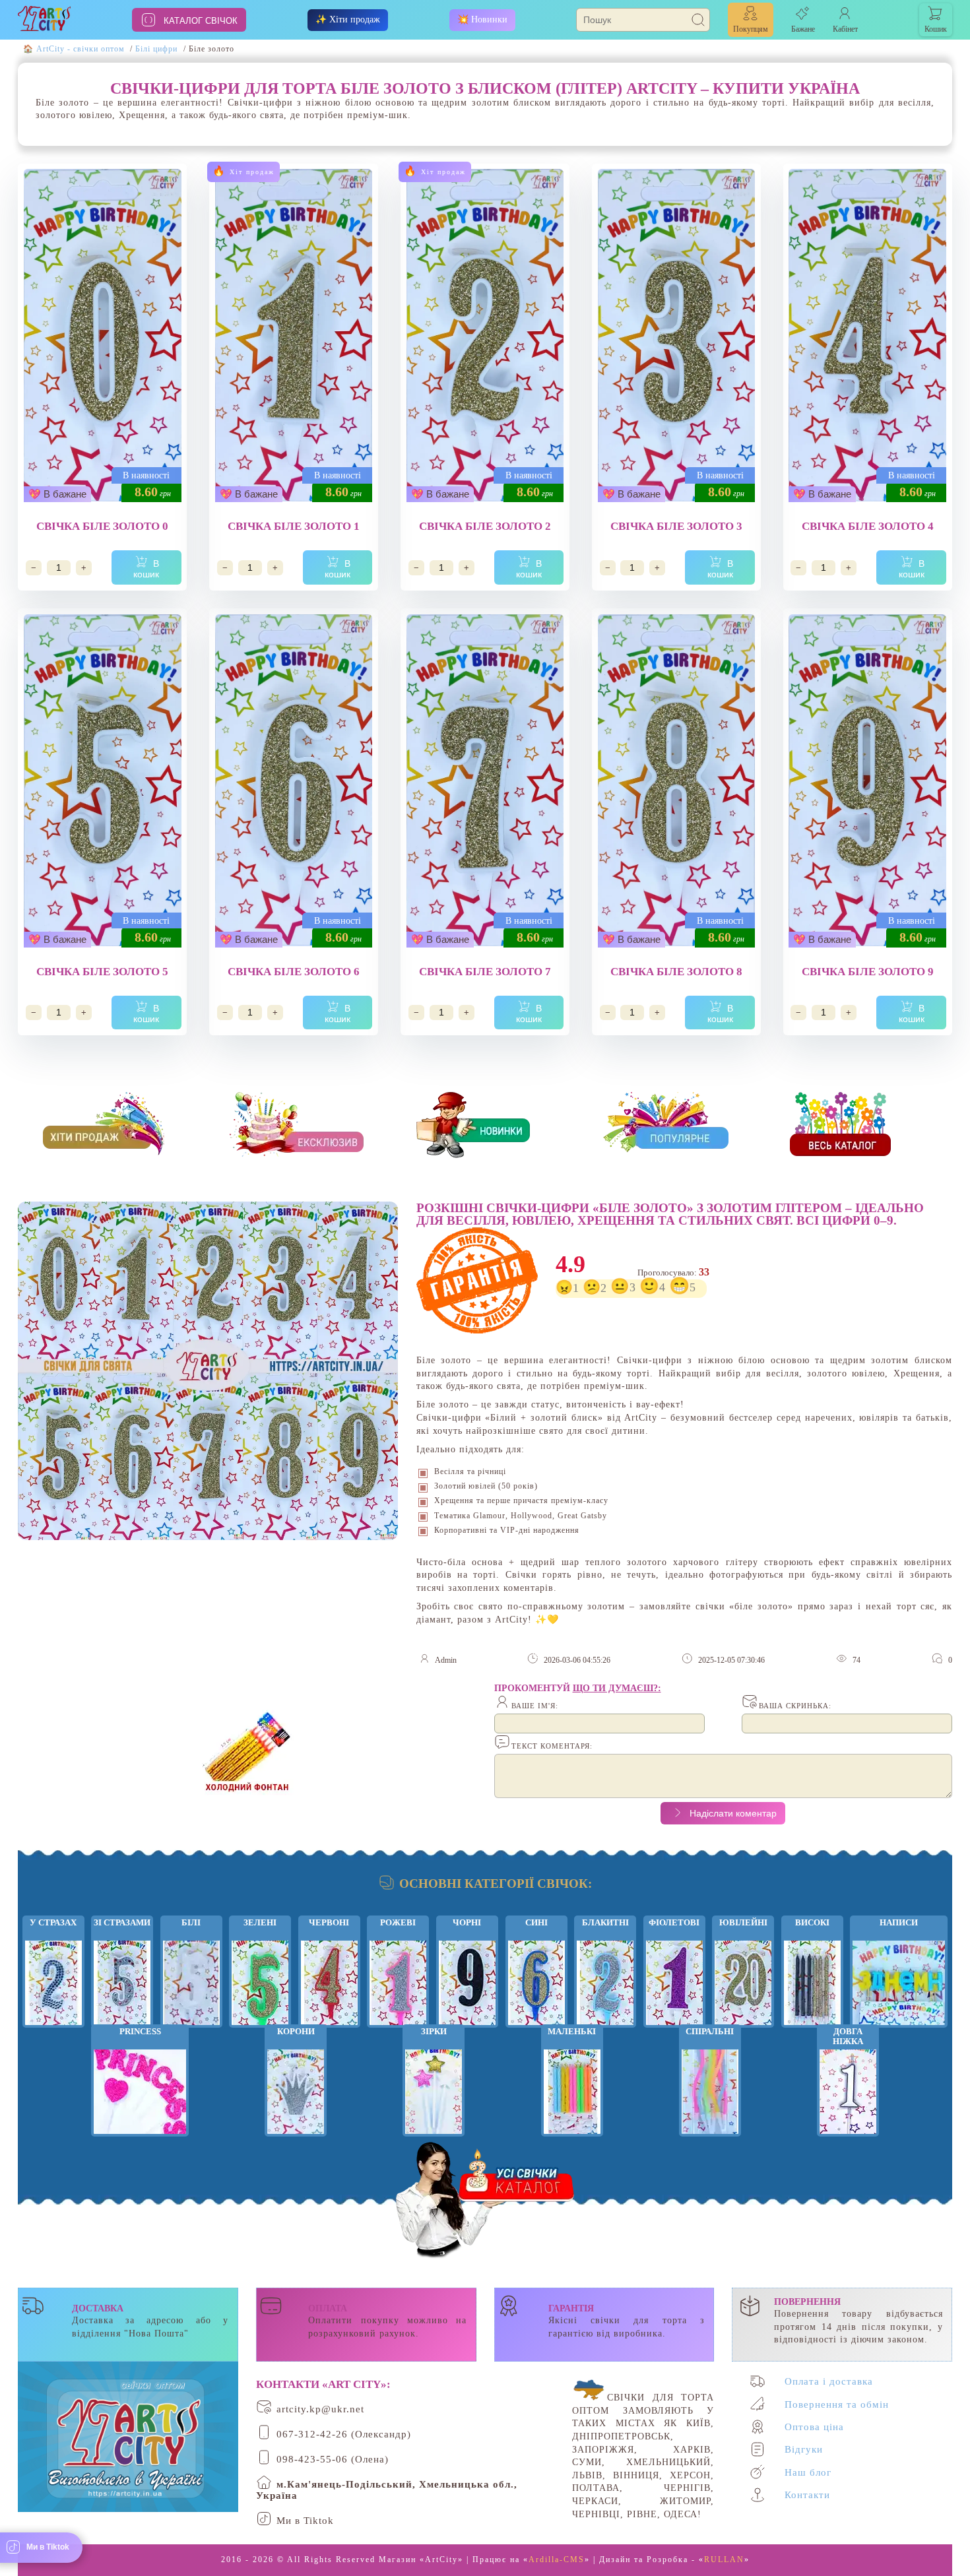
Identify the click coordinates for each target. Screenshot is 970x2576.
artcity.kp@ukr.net (320, 2409)
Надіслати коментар (732, 1813)
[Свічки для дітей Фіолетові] (674, 1979)
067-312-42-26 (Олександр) (344, 2434)
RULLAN (724, 2560)
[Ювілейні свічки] (743, 1979)
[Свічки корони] (296, 2087)
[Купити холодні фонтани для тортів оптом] (247, 1746)
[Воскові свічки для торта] (260, 1979)
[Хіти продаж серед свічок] (112, 1127)
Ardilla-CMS (557, 2560)
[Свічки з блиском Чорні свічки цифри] (467, 1979)
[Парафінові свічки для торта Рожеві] (398, 1979)
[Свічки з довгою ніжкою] (848, 2087)
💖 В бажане (57, 494)
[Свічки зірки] (434, 2087)
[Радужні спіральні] (710, 2087)
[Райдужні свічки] (812, 1979)
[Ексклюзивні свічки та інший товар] (298, 1127)
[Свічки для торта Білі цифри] (191, 1979)
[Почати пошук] (699, 21)
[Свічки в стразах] (53, 1979)
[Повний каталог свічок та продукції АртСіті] (858, 1127)
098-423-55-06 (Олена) (333, 2459)
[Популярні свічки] (672, 1127)
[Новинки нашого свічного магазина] (485, 1127)
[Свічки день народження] (899, 1979)
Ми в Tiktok (305, 2521)
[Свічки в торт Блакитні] (605, 1979)
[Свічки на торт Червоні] (329, 1979)
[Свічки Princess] (140, 2087)
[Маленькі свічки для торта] (572, 2087)
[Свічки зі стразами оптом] (122, 1979)
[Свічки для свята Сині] (536, 1979)
